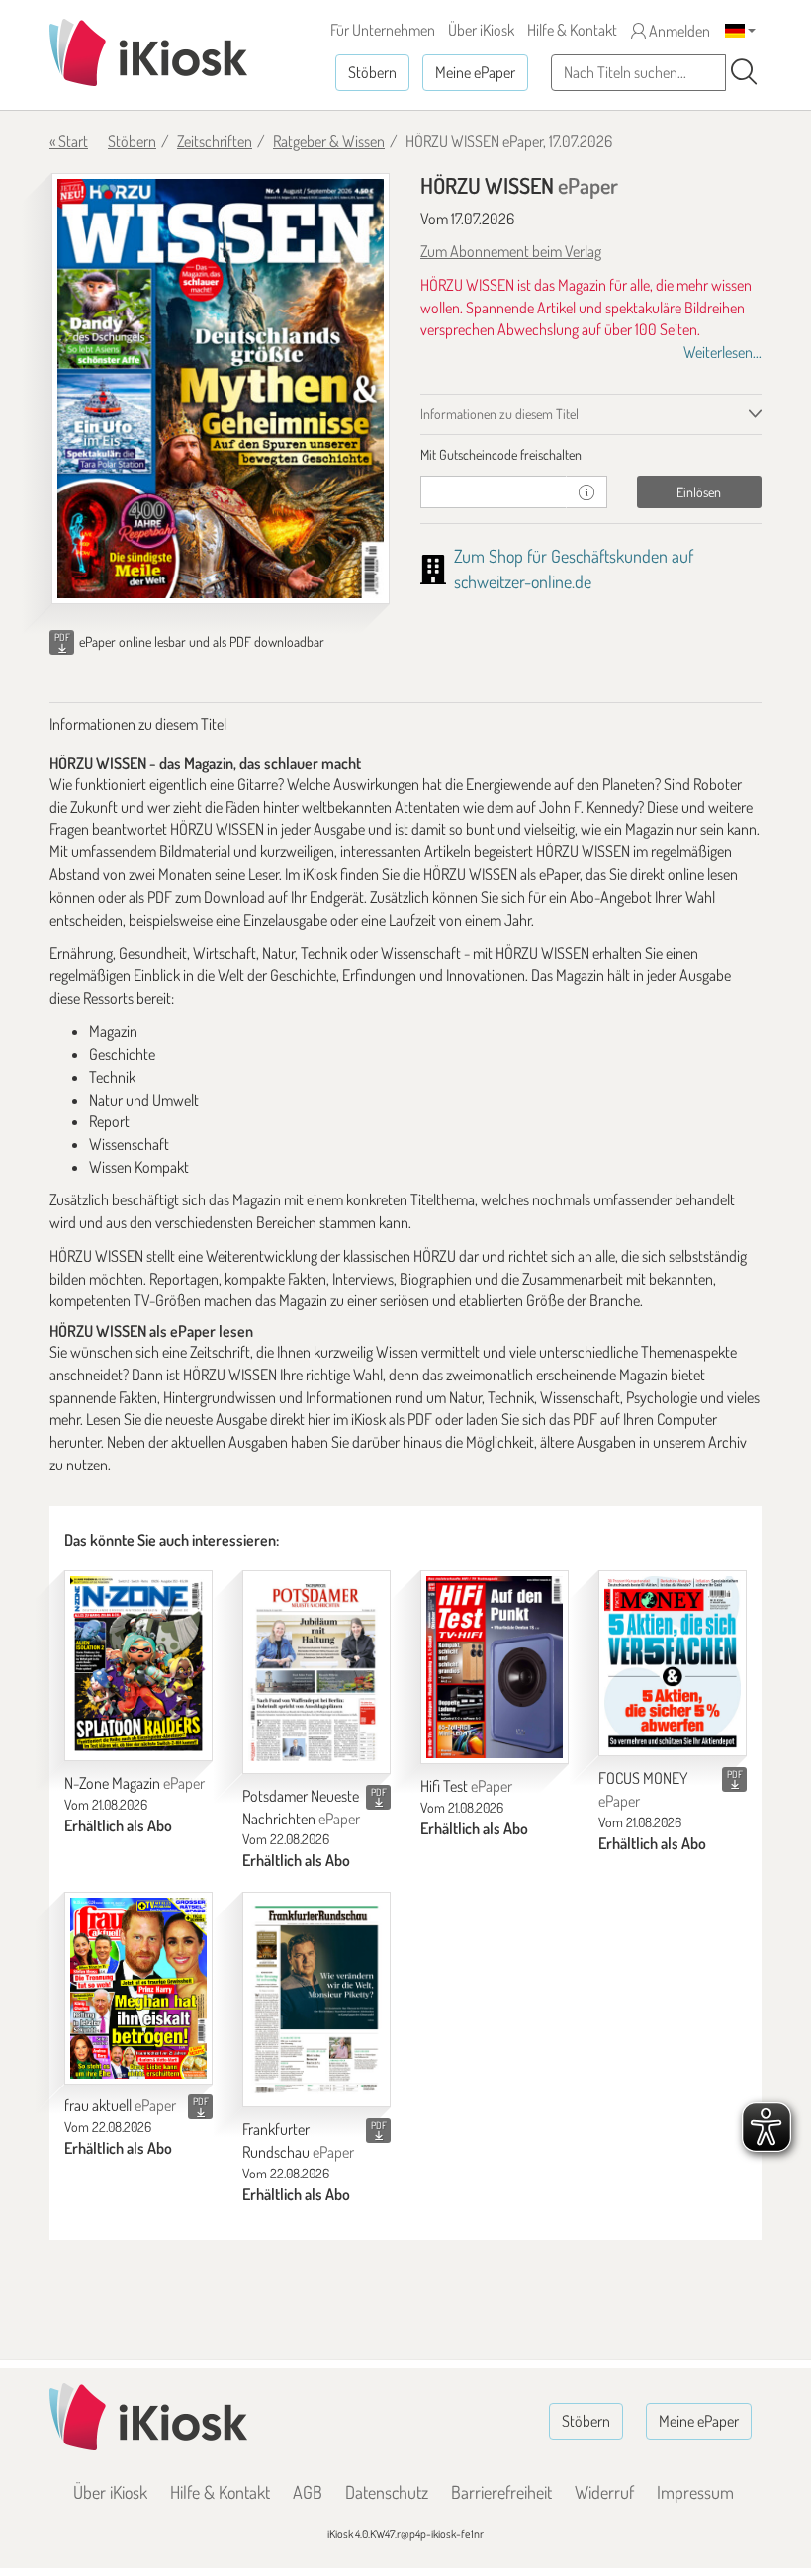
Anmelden (678, 31)
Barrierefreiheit (501, 2492)
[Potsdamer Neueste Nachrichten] (316, 1672)
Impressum (695, 2492)
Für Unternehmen (383, 30)
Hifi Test (466, 1786)
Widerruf (604, 2492)
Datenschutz (387, 2492)
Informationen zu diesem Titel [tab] (499, 414)
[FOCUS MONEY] (673, 1663)
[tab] (591, 455)
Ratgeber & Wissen (329, 141)
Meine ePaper (475, 72)
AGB (308, 2492)
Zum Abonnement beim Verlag (511, 251)
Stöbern (372, 72)
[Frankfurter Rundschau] (316, 1999)
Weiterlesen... (722, 352)
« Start (69, 141)
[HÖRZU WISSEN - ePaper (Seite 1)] (221, 389)
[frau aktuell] (138, 1988)
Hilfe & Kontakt (572, 30)
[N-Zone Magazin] (138, 1666)
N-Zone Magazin (135, 1783)
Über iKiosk (481, 30)
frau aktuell (120, 2105)
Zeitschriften (215, 141)
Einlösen (699, 492)
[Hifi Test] (495, 1667)
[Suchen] (744, 72)
